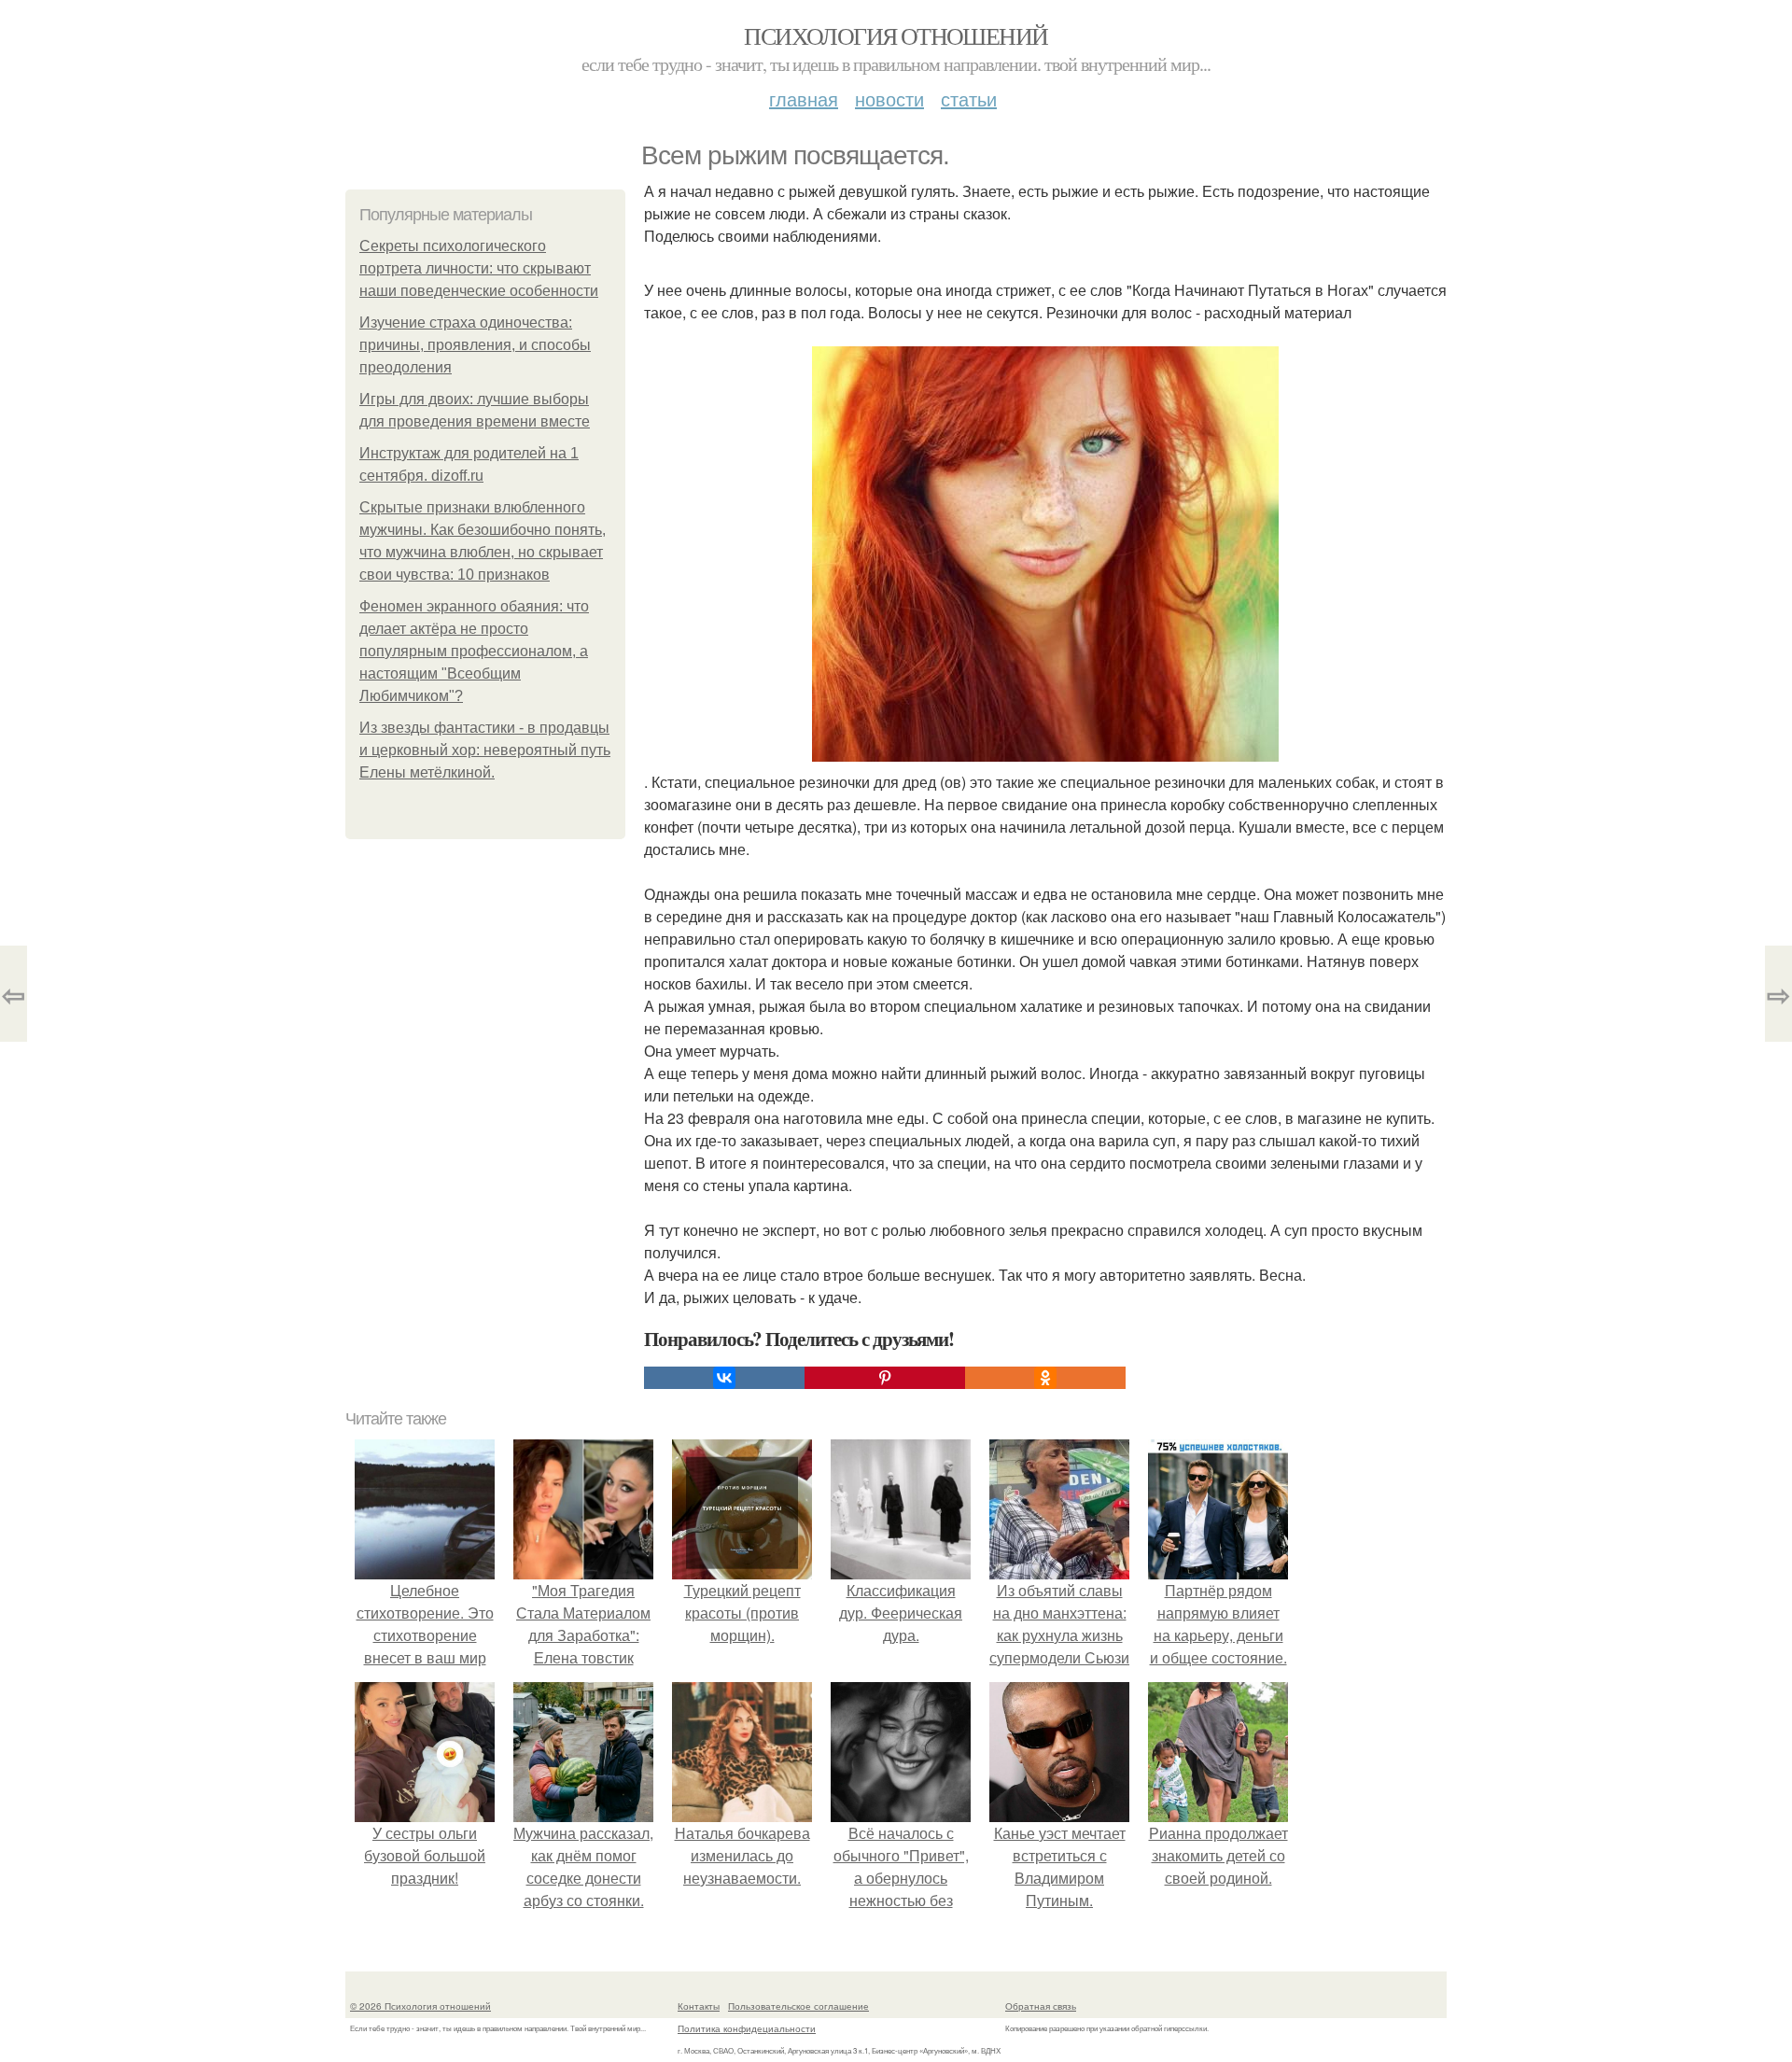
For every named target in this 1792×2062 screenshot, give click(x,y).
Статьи (969, 98)
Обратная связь (1041, 2006)
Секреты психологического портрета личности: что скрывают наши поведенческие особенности (479, 268)
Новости (889, 98)
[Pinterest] (885, 1378)
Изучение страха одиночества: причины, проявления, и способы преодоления (475, 345)
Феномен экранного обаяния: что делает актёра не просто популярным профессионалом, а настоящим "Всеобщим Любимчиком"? (474, 651)
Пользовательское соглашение (798, 2006)
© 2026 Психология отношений (420, 2006)
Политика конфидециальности (747, 2028)
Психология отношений (896, 35)
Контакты (699, 2006)
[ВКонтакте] (724, 1378)
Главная (804, 98)
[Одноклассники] (1045, 1378)
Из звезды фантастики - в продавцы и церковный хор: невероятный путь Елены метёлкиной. (485, 750)
